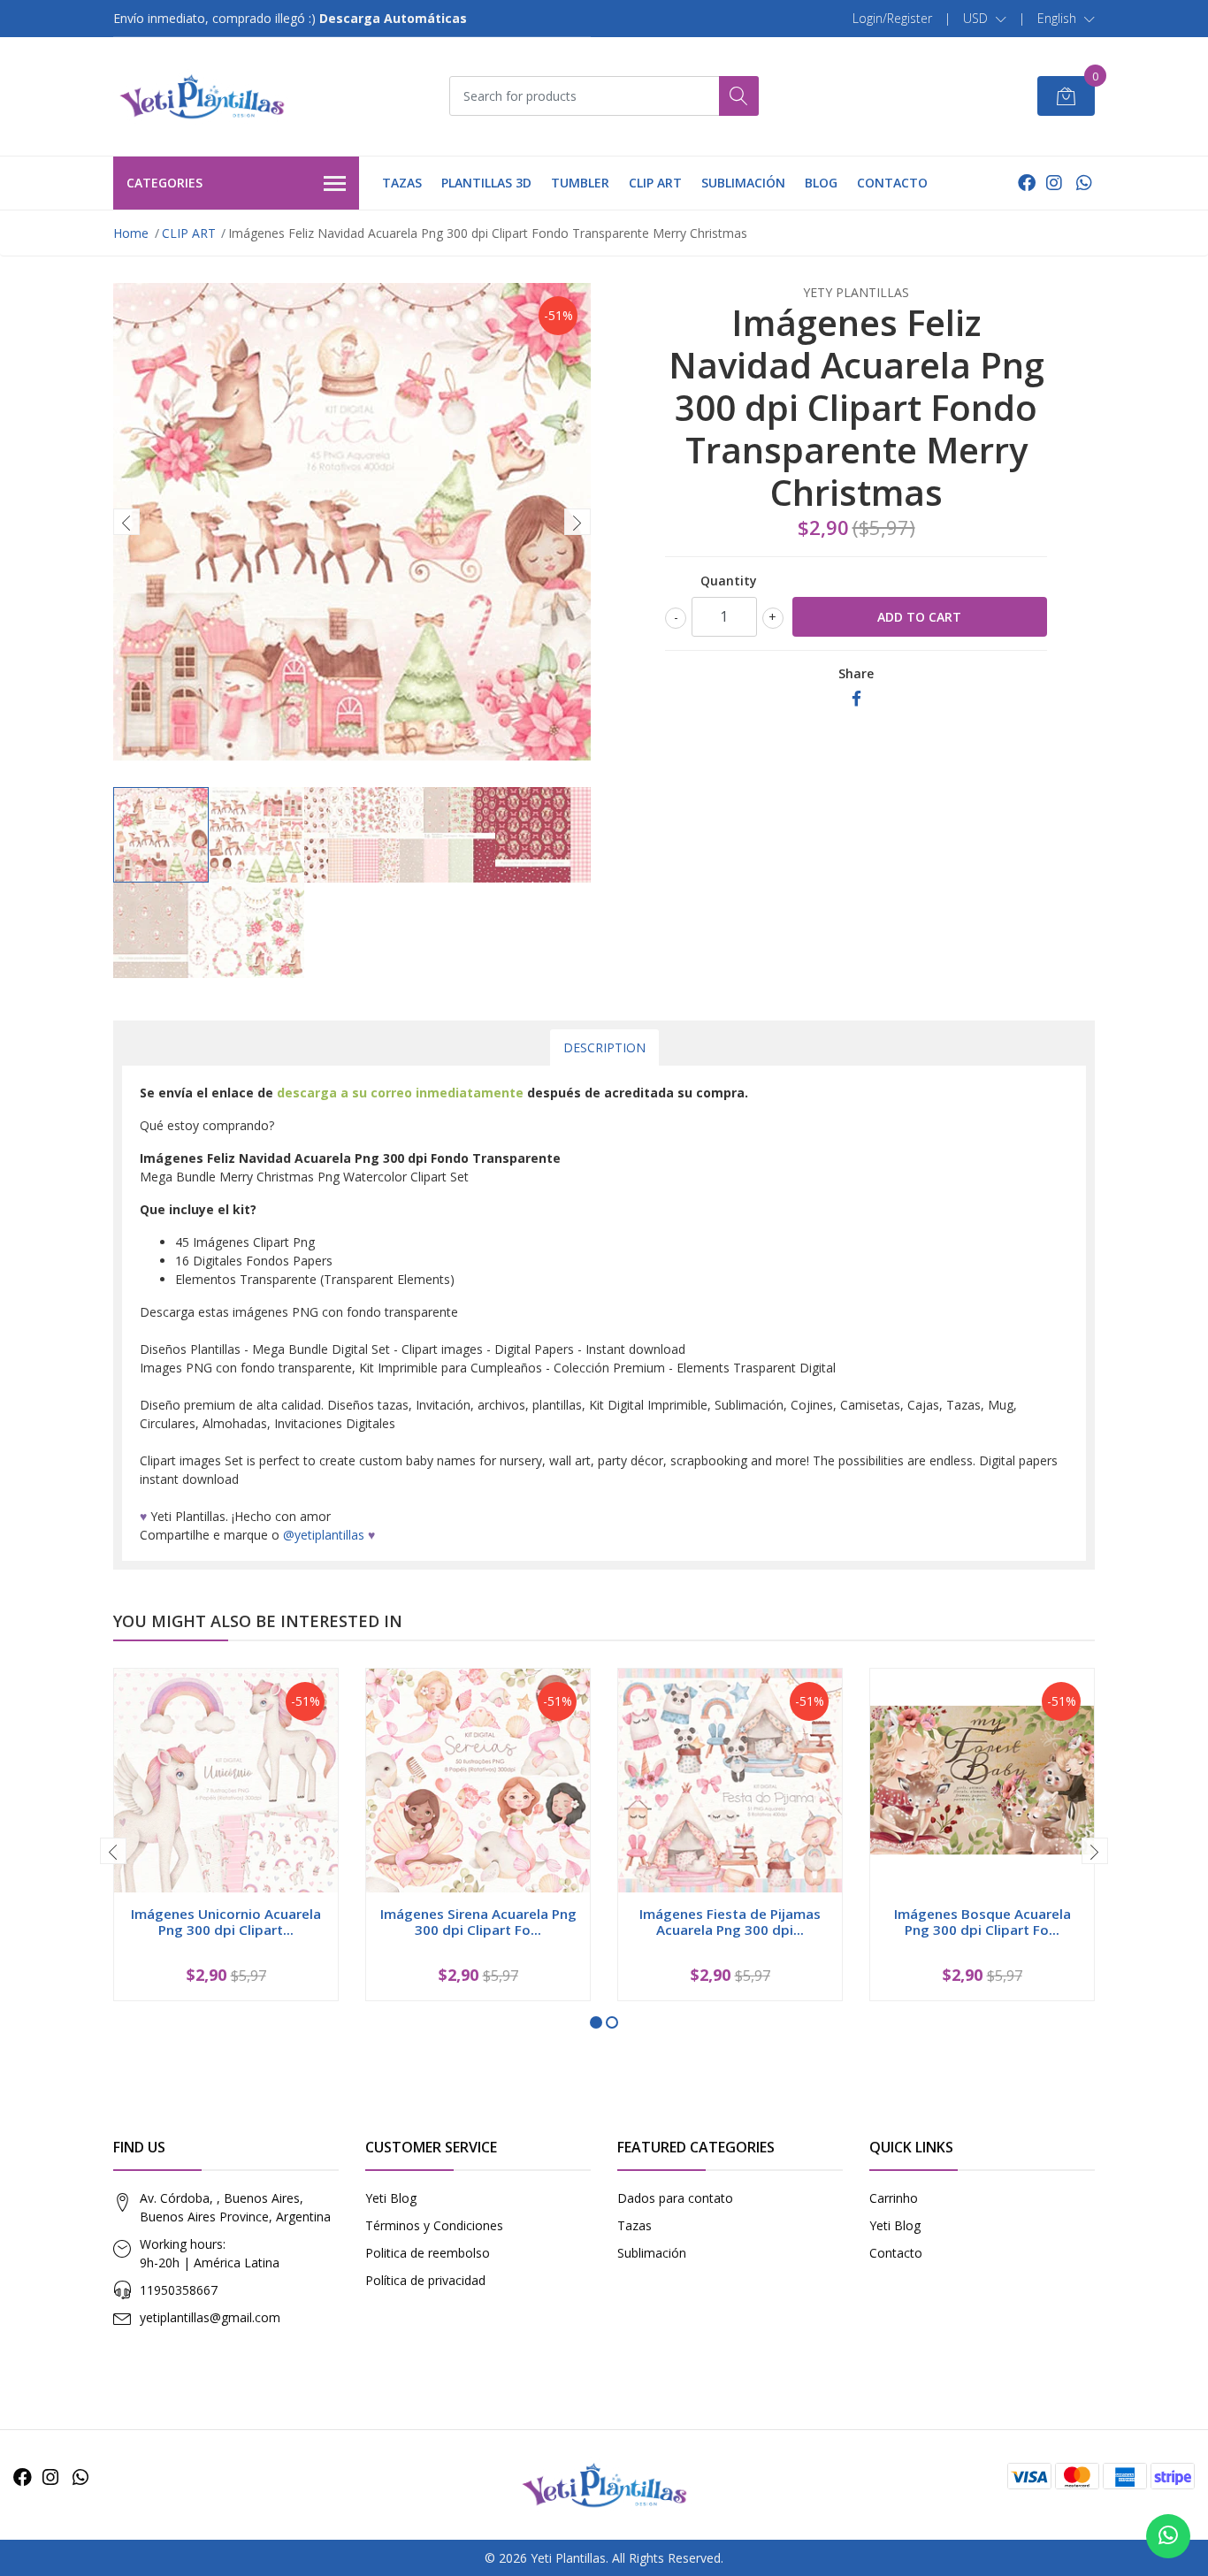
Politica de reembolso (428, 2253)
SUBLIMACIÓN (743, 183)
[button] (985, 19)
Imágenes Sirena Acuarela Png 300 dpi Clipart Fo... (478, 1922)
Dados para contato (675, 2198)
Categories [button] (164, 183)
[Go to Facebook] (1027, 183)
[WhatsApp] (1084, 183)
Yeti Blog (391, 2198)
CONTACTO (892, 183)
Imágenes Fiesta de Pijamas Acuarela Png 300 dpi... (730, 1922)
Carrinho (894, 2198)
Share (856, 673)
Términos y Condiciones (434, 2225)
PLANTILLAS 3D (486, 183)
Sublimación (652, 2253)
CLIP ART (655, 183)
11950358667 (179, 2290)
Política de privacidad (425, 2280)
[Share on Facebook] (856, 699)
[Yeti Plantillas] (202, 96)
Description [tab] (604, 1047)
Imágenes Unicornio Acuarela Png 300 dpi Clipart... (226, 1922)
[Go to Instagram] (1054, 183)
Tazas (635, 2225)
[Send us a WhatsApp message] (1168, 2536)
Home (131, 233)
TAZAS (402, 183)
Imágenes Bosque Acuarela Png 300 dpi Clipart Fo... (982, 1922)
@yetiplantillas (324, 1535)
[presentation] (126, 522)
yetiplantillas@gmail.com (210, 2317)
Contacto (896, 2253)
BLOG (821, 183)
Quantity (729, 581)
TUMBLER (580, 183)
